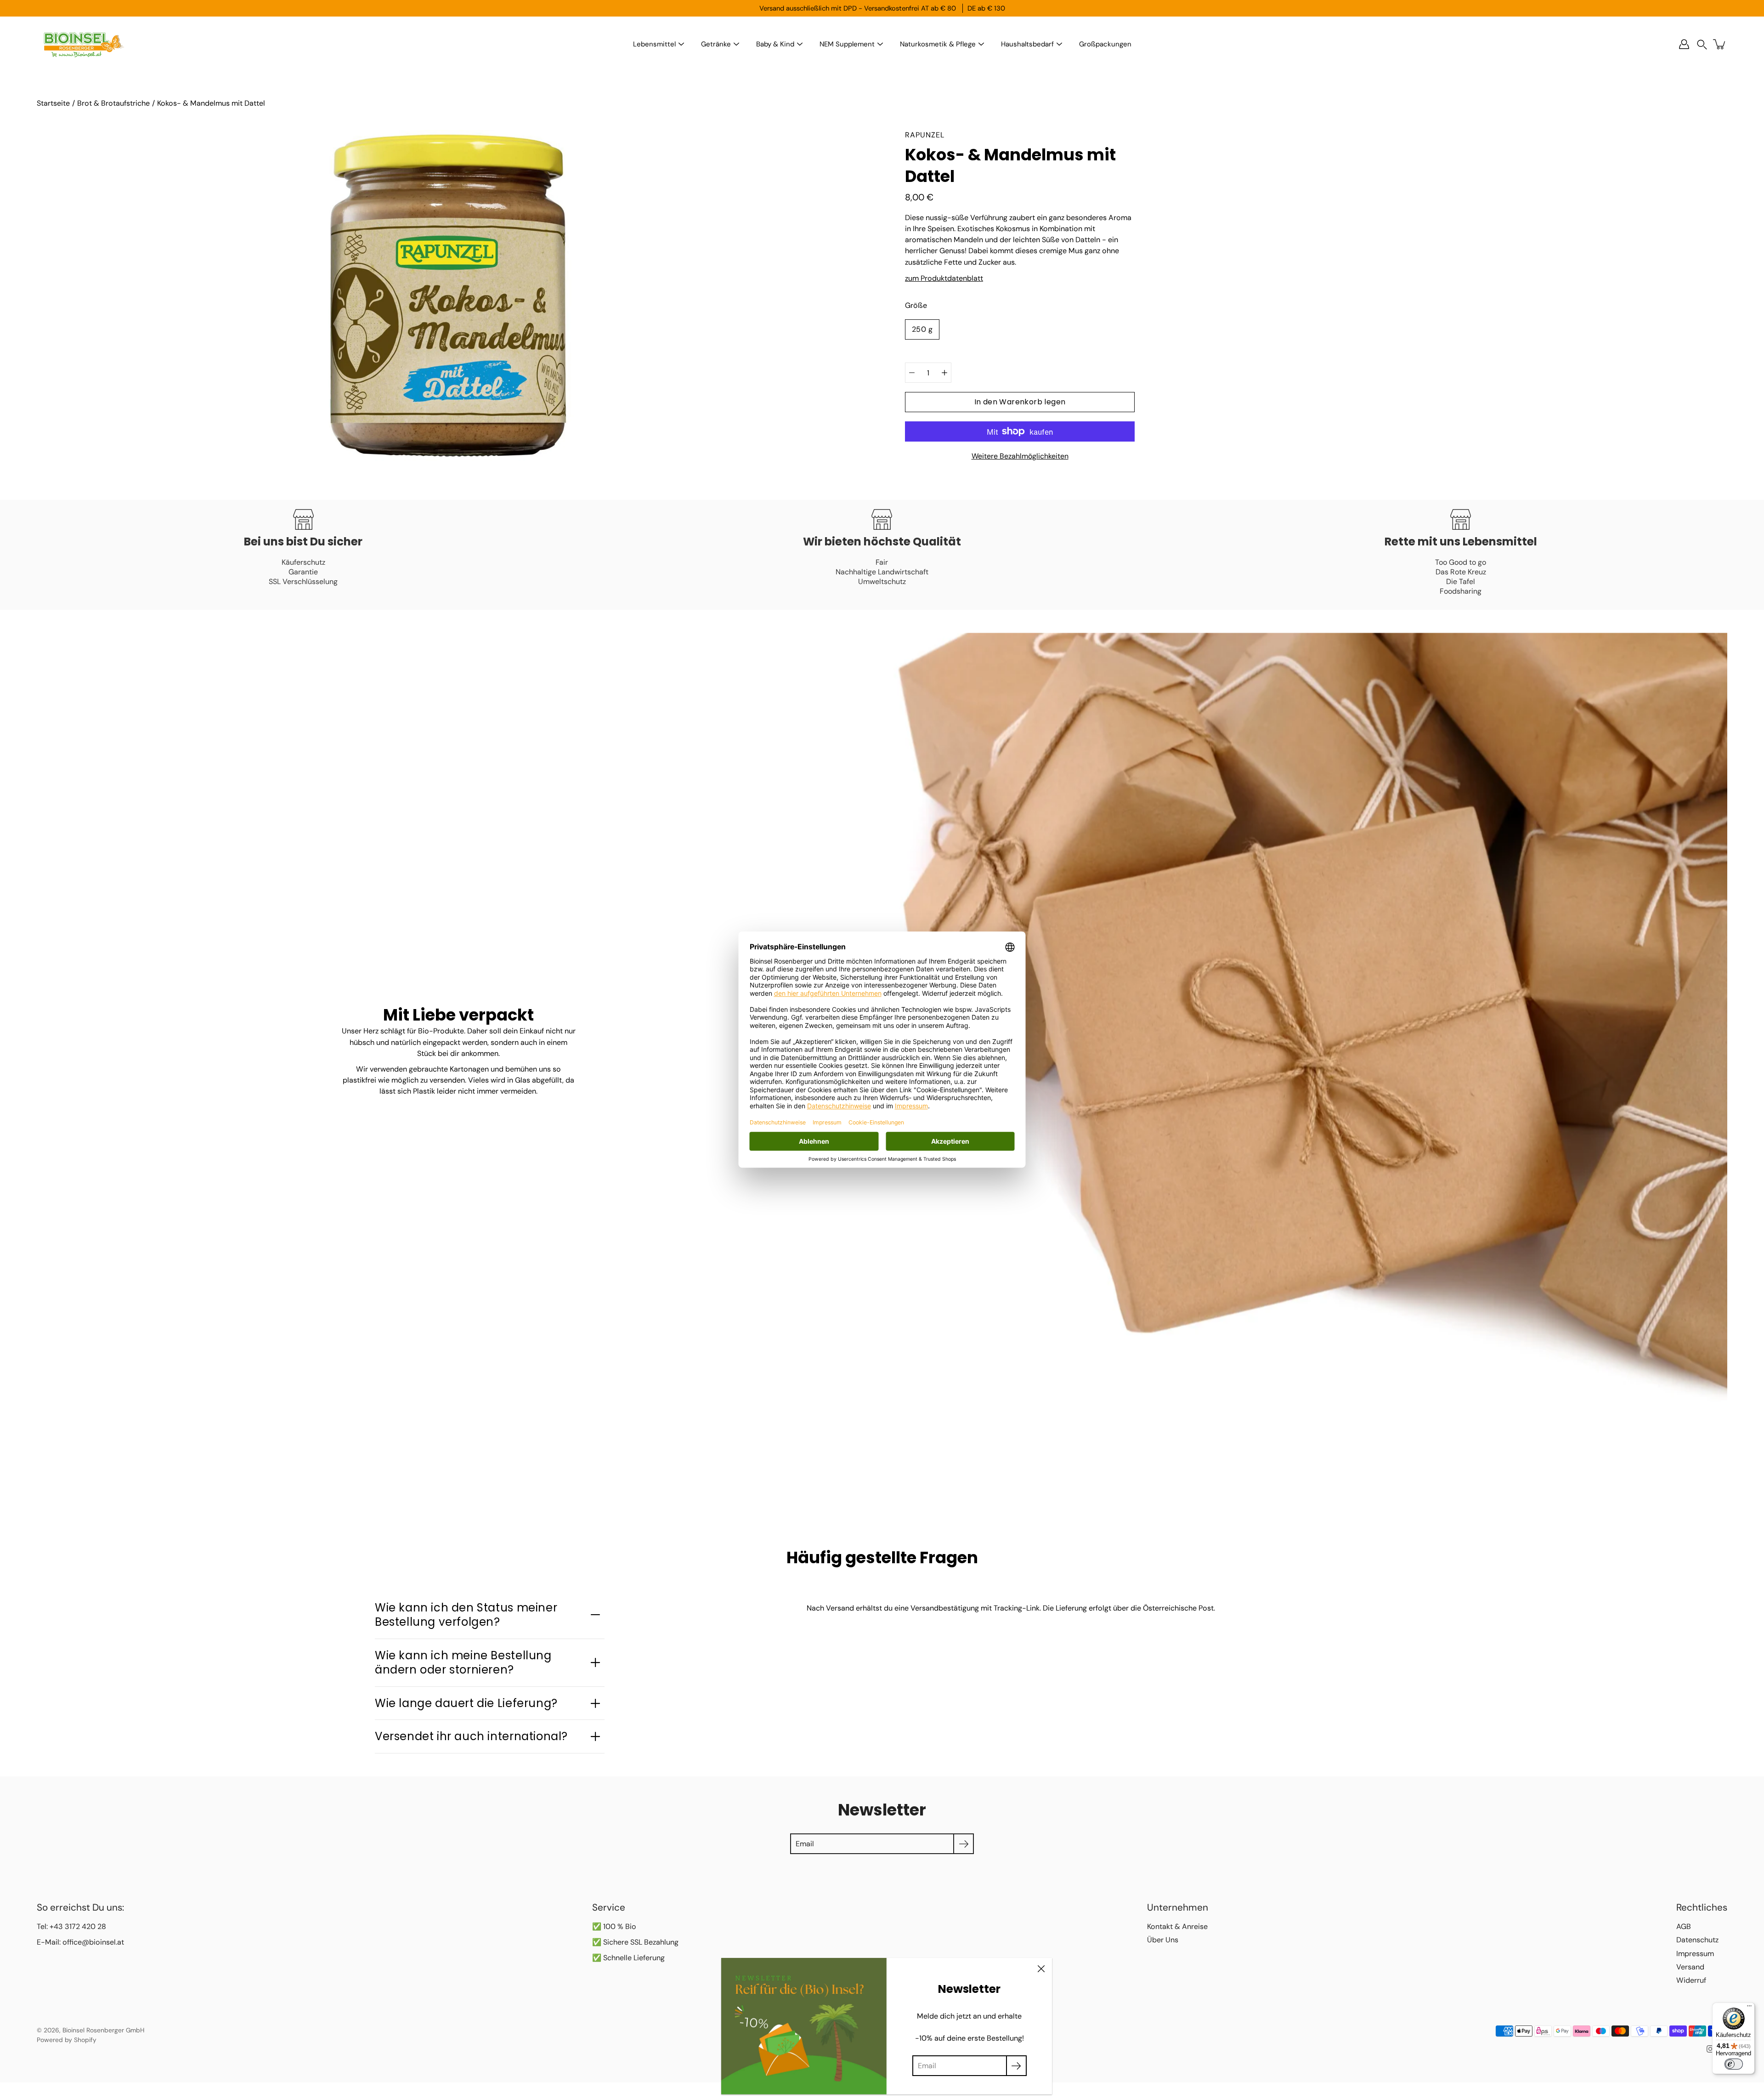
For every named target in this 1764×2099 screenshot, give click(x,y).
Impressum (1695, 1954)
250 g (922, 329)
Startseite (53, 103)
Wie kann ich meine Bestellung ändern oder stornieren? (463, 1662)
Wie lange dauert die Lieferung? (466, 1703)
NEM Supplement (847, 44)
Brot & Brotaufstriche (113, 103)
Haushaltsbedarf (1027, 44)
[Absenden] (1016, 2066)
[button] (1702, 44)
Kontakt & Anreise (1177, 1926)
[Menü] (1749, 2008)
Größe (916, 305)
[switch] (1734, 2064)
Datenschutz (1697, 1940)
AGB (1684, 1926)
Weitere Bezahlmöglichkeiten (1020, 456)
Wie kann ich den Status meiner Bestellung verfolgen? (466, 1615)
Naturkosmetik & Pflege (938, 44)
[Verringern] (912, 373)
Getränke (716, 44)
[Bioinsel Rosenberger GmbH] (83, 44)
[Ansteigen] (944, 373)
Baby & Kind (775, 44)
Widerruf (1691, 1980)
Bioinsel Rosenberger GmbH (103, 2030)
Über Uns (1163, 1940)
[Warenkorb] (1720, 44)
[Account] (1684, 44)
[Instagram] (1710, 2049)
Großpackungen (1105, 44)
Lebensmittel (654, 44)
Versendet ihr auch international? (471, 1736)
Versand (1690, 1967)
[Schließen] (1041, 1969)
